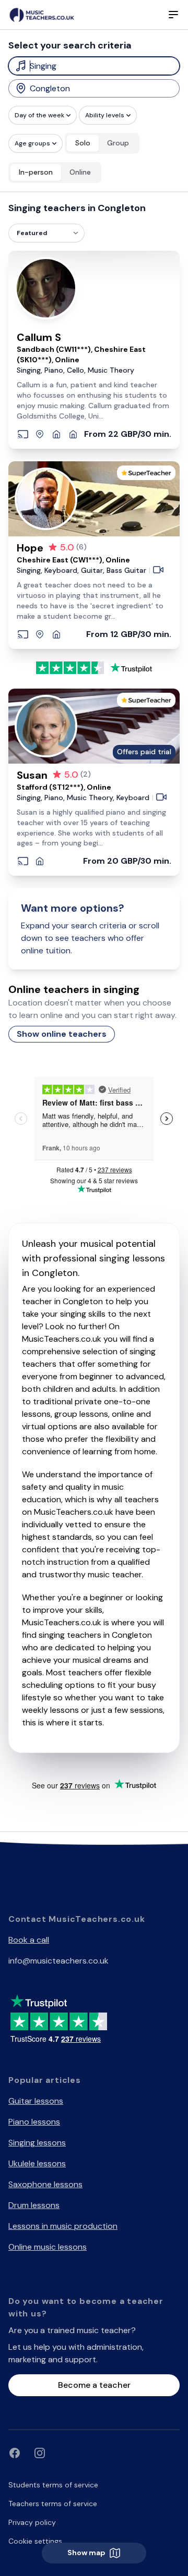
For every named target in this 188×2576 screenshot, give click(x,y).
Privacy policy (32, 2522)
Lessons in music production (63, 2226)
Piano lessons (34, 2122)
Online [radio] (80, 172)
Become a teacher (94, 2385)
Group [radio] (118, 143)
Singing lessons (37, 2143)
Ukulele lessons (37, 2163)
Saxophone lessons (45, 2184)
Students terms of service (53, 2485)
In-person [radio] (36, 172)
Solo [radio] (83, 143)
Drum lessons (34, 2205)
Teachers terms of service (53, 2504)
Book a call (29, 1940)
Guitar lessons (36, 2101)
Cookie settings (35, 2541)
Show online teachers (62, 1034)
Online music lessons (48, 2247)
